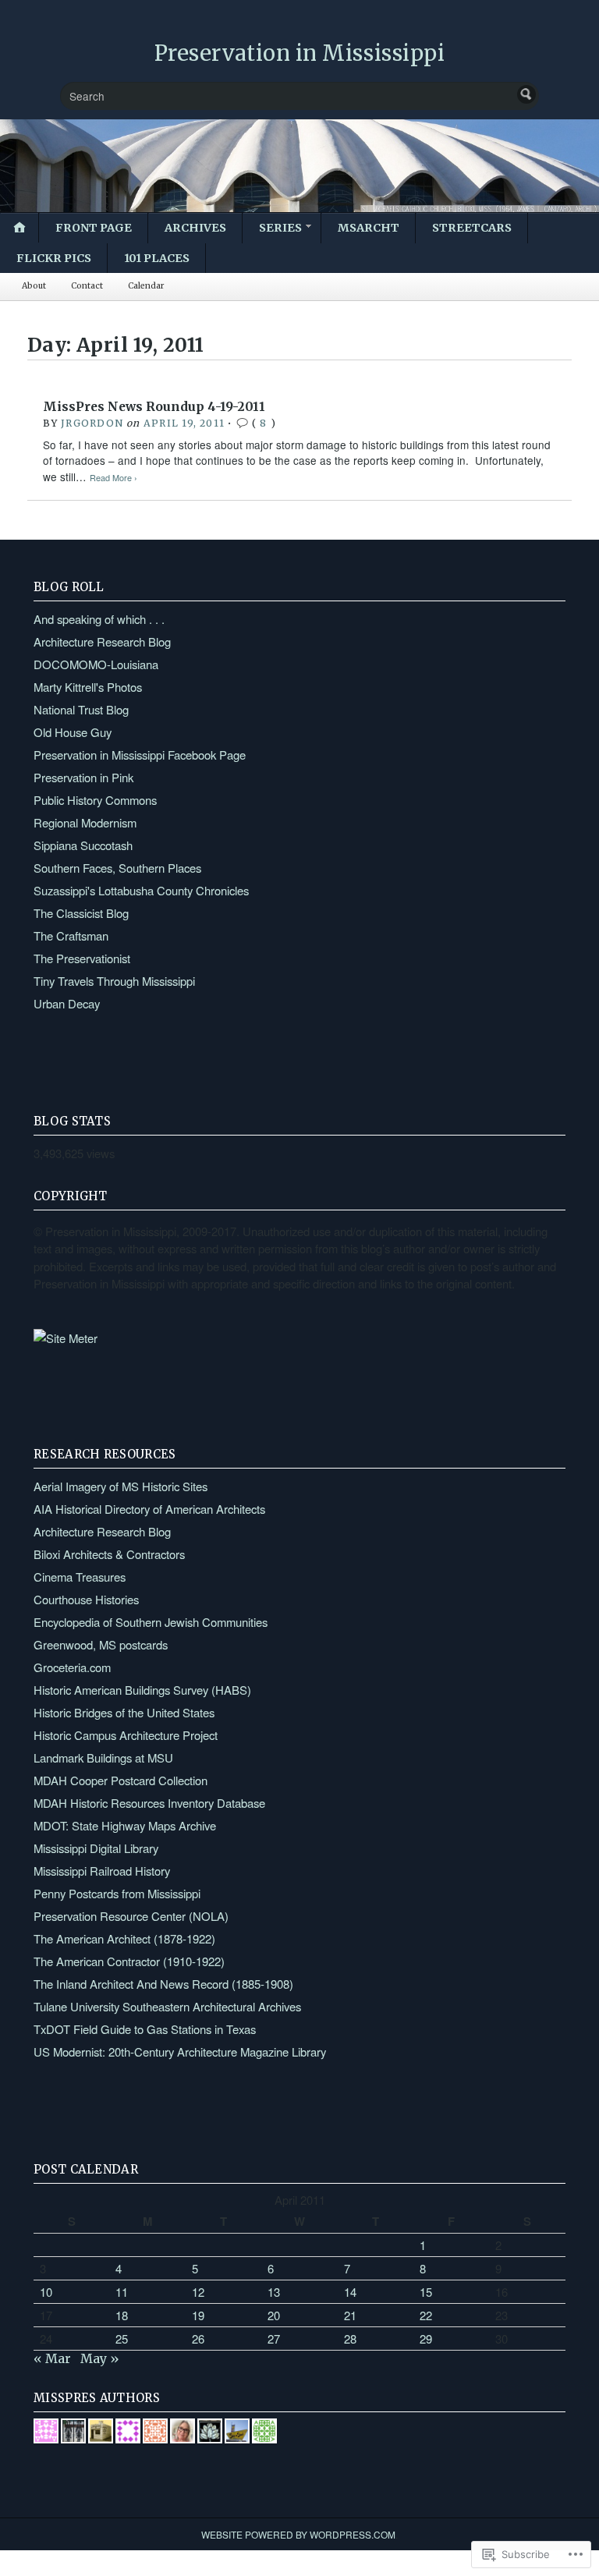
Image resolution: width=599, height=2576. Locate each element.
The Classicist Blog (81, 913)
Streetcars (472, 228)
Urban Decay (67, 1003)
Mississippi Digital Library (96, 1848)
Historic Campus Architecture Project (126, 1735)
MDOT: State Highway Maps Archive (125, 1825)
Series (280, 228)
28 (350, 2339)
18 (122, 2315)
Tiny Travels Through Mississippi (114, 981)
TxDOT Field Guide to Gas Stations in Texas (145, 2029)
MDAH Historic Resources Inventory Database (149, 1803)
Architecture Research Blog (102, 641)
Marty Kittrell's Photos (88, 687)
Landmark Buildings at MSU (103, 1757)
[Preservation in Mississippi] (299, 166)
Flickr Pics (54, 258)
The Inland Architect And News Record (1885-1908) (163, 1984)
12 (198, 2292)
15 (426, 2292)
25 (122, 2339)
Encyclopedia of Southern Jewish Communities (151, 1622)
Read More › (113, 478)
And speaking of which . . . (99, 619)
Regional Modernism (85, 822)
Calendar (146, 286)
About (34, 286)
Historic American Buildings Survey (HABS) (142, 1690)
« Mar (52, 2358)
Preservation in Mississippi (300, 53)
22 (426, 2315)
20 (274, 2315)
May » (100, 2358)
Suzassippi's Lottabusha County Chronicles (141, 890)
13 (274, 2292)
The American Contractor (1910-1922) (129, 1961)
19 (198, 2315)
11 (122, 2292)
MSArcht (369, 228)
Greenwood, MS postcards (101, 1644)
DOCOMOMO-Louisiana (96, 664)
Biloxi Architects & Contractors (109, 1554)
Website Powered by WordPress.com (298, 2534)
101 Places (157, 258)
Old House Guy (73, 732)
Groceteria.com (72, 1667)
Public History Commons (95, 800)
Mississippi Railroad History (102, 1871)
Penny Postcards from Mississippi (117, 1893)
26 (198, 2339)
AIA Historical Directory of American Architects (149, 1509)
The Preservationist (82, 958)
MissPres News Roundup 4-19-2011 (154, 407)
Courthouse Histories (86, 1599)
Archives (195, 228)
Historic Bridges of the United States (124, 1712)
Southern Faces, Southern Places (117, 868)
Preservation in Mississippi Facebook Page (140, 755)
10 (46, 2292)
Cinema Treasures (80, 1577)
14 (350, 2292)
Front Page (94, 228)
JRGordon (92, 423)
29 (426, 2339)
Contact (87, 286)
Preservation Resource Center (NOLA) (131, 1916)
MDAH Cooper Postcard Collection (121, 1780)
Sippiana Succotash (83, 845)
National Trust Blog (81, 709)
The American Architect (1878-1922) (124, 1938)
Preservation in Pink (83, 777)
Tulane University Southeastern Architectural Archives (167, 2006)
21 (350, 2315)
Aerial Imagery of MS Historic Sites (121, 1486)
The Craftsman (71, 935)
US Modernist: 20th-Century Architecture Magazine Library (180, 2052)
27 (274, 2339)
